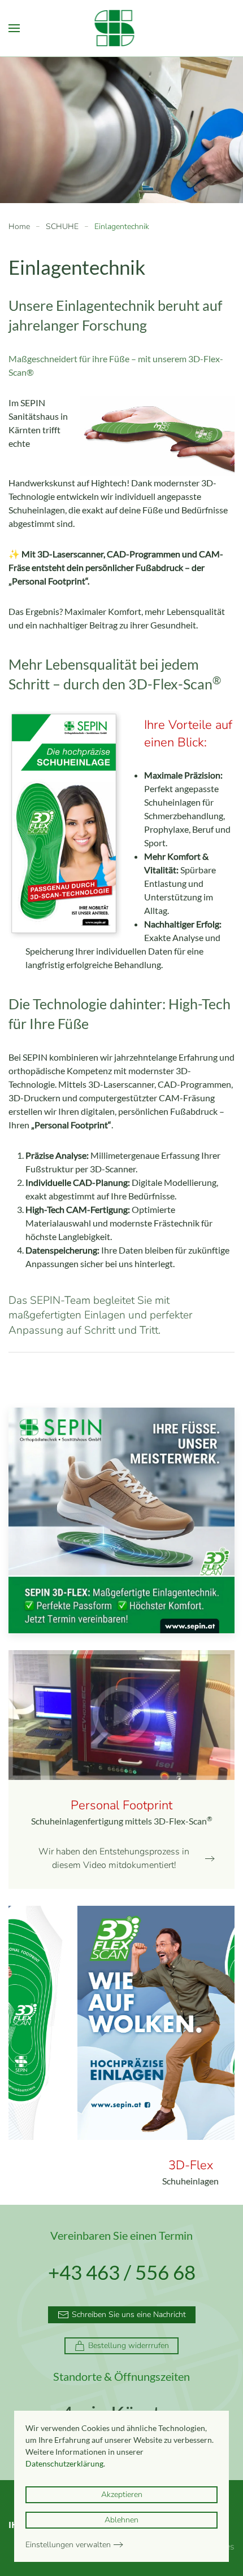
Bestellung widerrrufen (129, 2346)
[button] (14, 28)
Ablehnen (121, 2520)
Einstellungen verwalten (68, 2545)
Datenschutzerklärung (64, 2463)
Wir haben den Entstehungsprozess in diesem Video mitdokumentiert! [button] (114, 1858)
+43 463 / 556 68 (122, 2272)
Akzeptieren (122, 2494)
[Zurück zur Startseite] (122, 28)
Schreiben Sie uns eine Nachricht (129, 2315)
